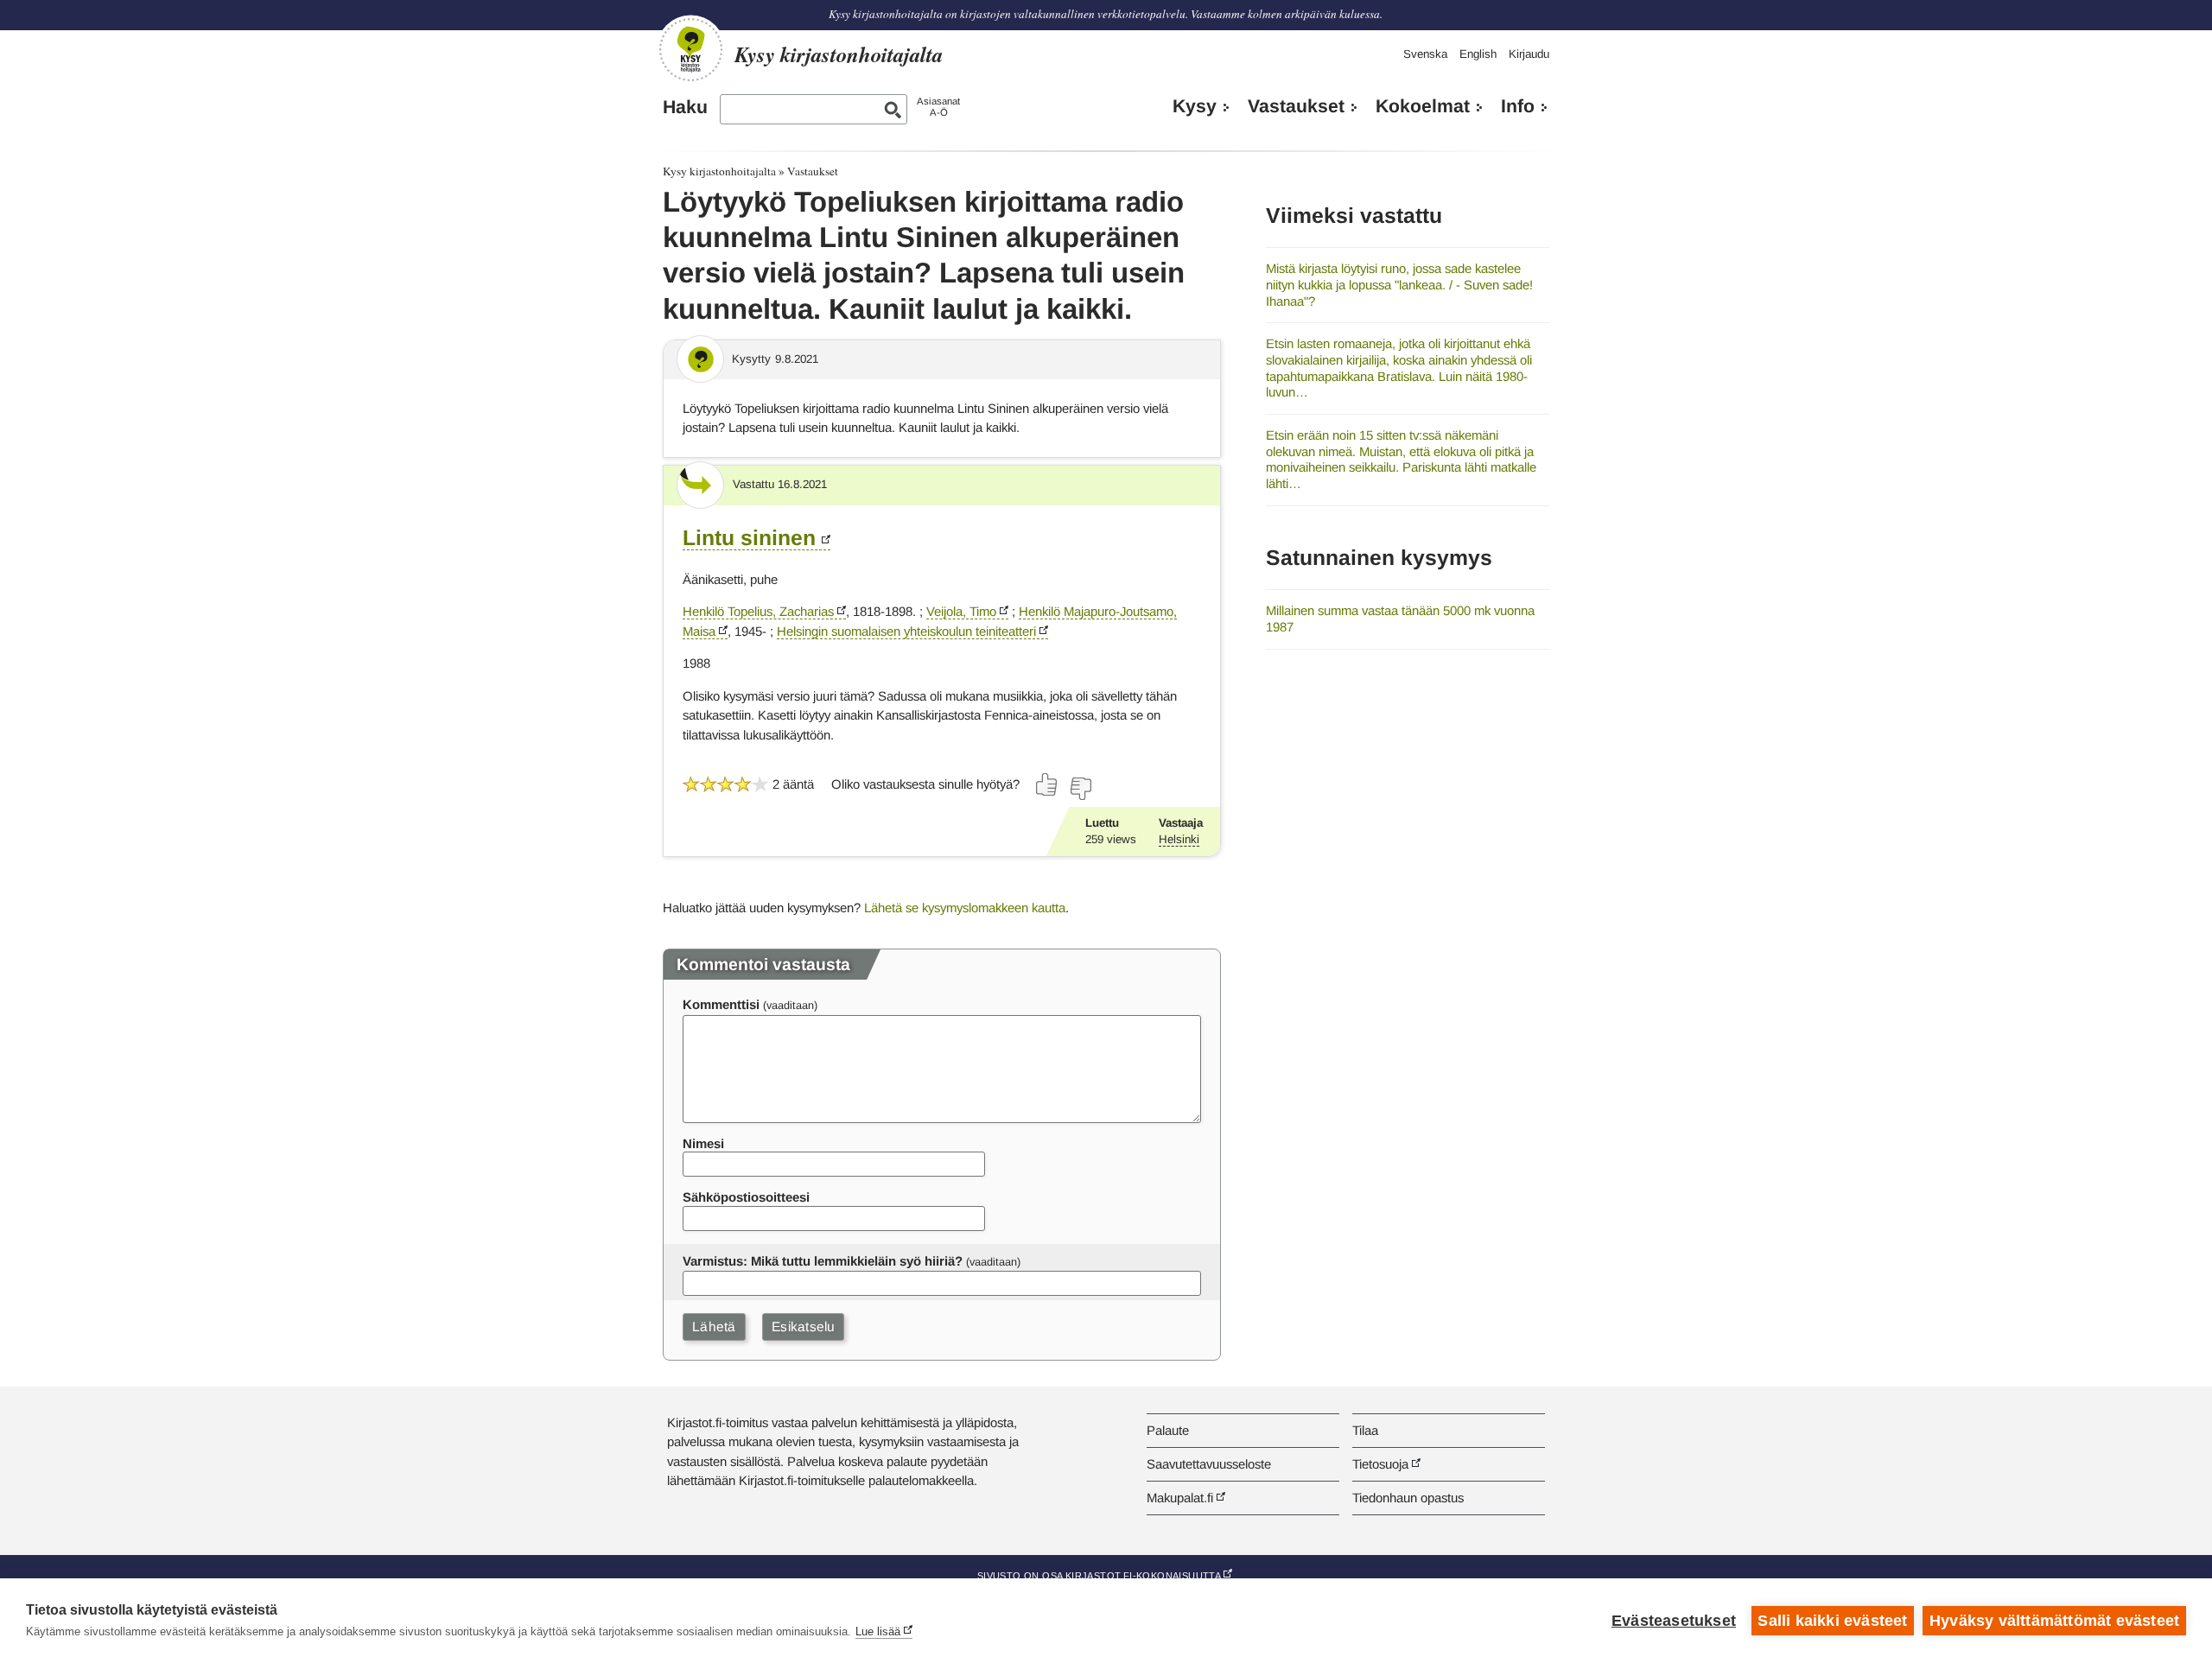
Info (1518, 106)
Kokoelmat (1423, 106)
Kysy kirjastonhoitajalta (719, 171)
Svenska (1425, 54)
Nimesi (703, 1143)
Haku (685, 107)
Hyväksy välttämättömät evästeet (2054, 1621)
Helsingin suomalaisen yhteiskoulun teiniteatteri (906, 631)
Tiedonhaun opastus (1408, 1498)
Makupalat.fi (1180, 1498)
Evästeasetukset (1674, 1621)
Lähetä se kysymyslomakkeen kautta (965, 908)
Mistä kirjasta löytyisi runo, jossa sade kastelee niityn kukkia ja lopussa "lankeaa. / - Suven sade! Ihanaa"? (1399, 284)
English (1478, 54)
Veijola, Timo (961, 611)
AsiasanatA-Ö (938, 107)
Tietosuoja (1380, 1464)
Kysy (1195, 106)
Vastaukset (1296, 106)
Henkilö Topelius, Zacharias (758, 611)
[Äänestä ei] (1080, 789)
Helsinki (1179, 839)
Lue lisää (878, 1631)
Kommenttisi (721, 1004)
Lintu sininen (749, 538)
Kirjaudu (1529, 54)
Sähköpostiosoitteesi (746, 1197)
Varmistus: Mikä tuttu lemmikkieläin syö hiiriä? (823, 1261)
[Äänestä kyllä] (1047, 784)
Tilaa (1365, 1430)
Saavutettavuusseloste (1209, 1464)
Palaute (1168, 1430)
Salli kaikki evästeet (1832, 1621)
